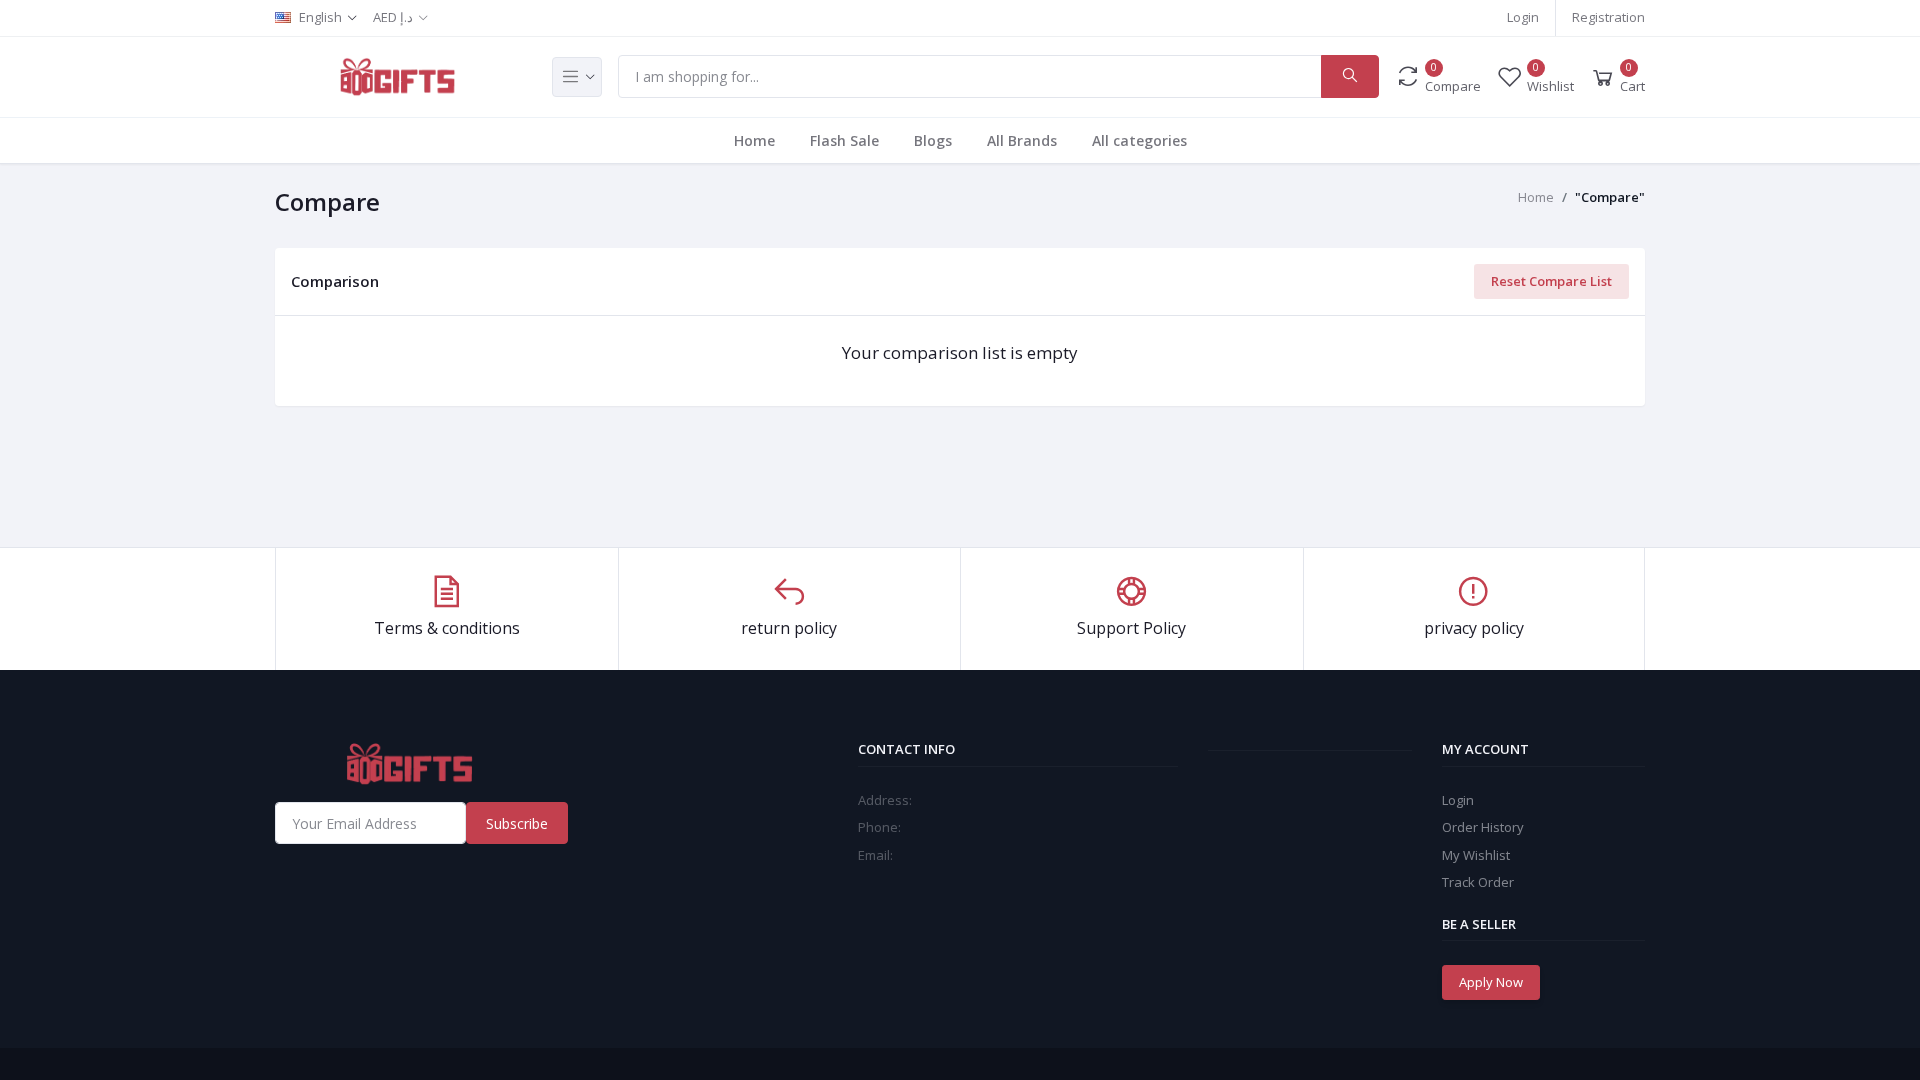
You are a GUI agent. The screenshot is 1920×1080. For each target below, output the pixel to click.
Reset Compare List (1551, 281)
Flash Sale (844, 140)
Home (754, 140)
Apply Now (1491, 982)
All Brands (1022, 140)
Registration (1608, 17)
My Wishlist (1476, 855)
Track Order (1478, 882)
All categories (1139, 140)
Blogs (933, 140)
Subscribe (517, 823)
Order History (1483, 827)
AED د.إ (393, 17)
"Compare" (1610, 197)
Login (1523, 17)
